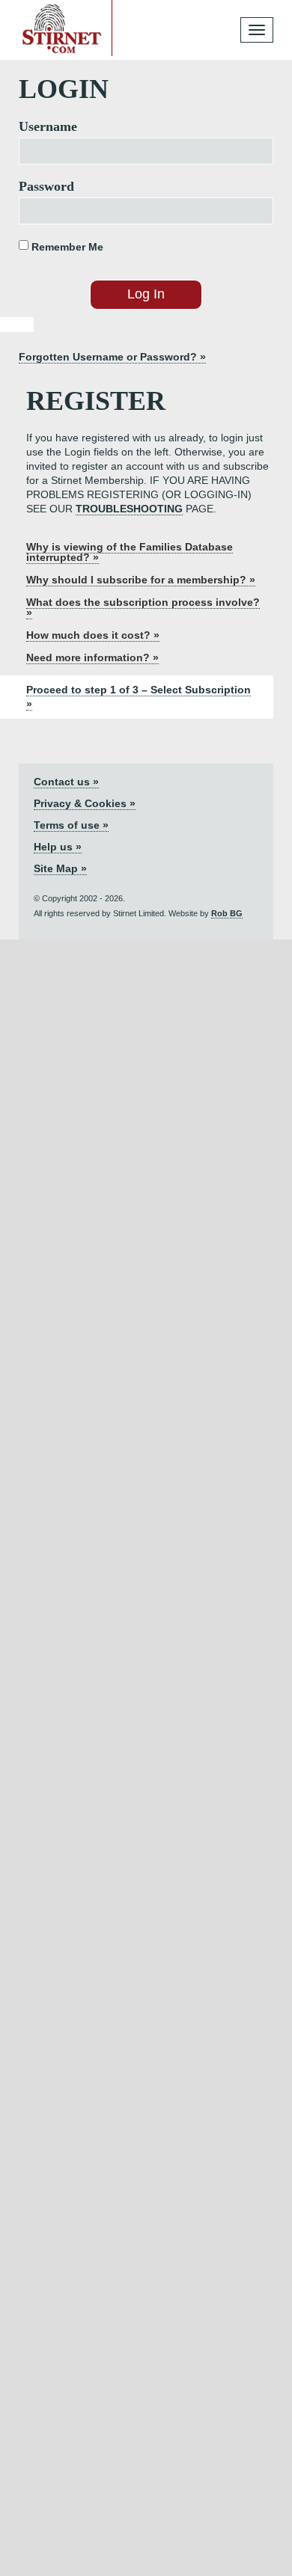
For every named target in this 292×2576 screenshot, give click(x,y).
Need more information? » (92, 657)
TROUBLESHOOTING (129, 509)
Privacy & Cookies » (85, 803)
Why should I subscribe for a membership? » (141, 580)
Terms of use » (71, 825)
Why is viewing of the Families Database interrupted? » (130, 552)
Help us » (58, 847)
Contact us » (66, 782)
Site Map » (60, 868)
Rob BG (227, 913)
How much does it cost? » (93, 635)
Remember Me (66, 247)
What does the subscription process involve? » (143, 607)
